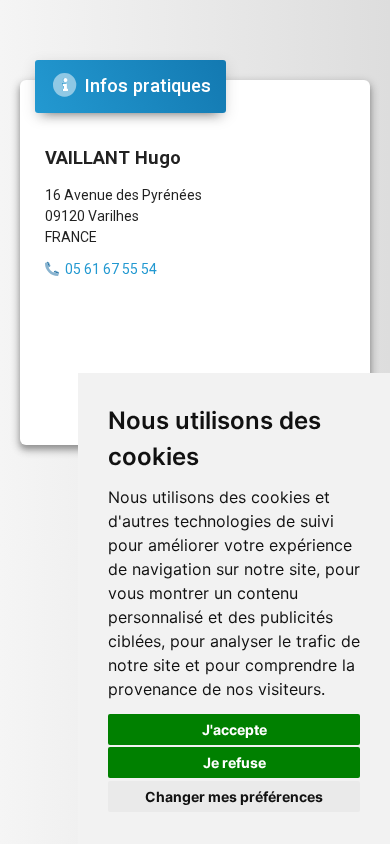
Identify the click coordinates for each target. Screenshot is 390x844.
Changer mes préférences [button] (234, 796)
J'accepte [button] (234, 729)
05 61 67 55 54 (111, 269)
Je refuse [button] (234, 762)
